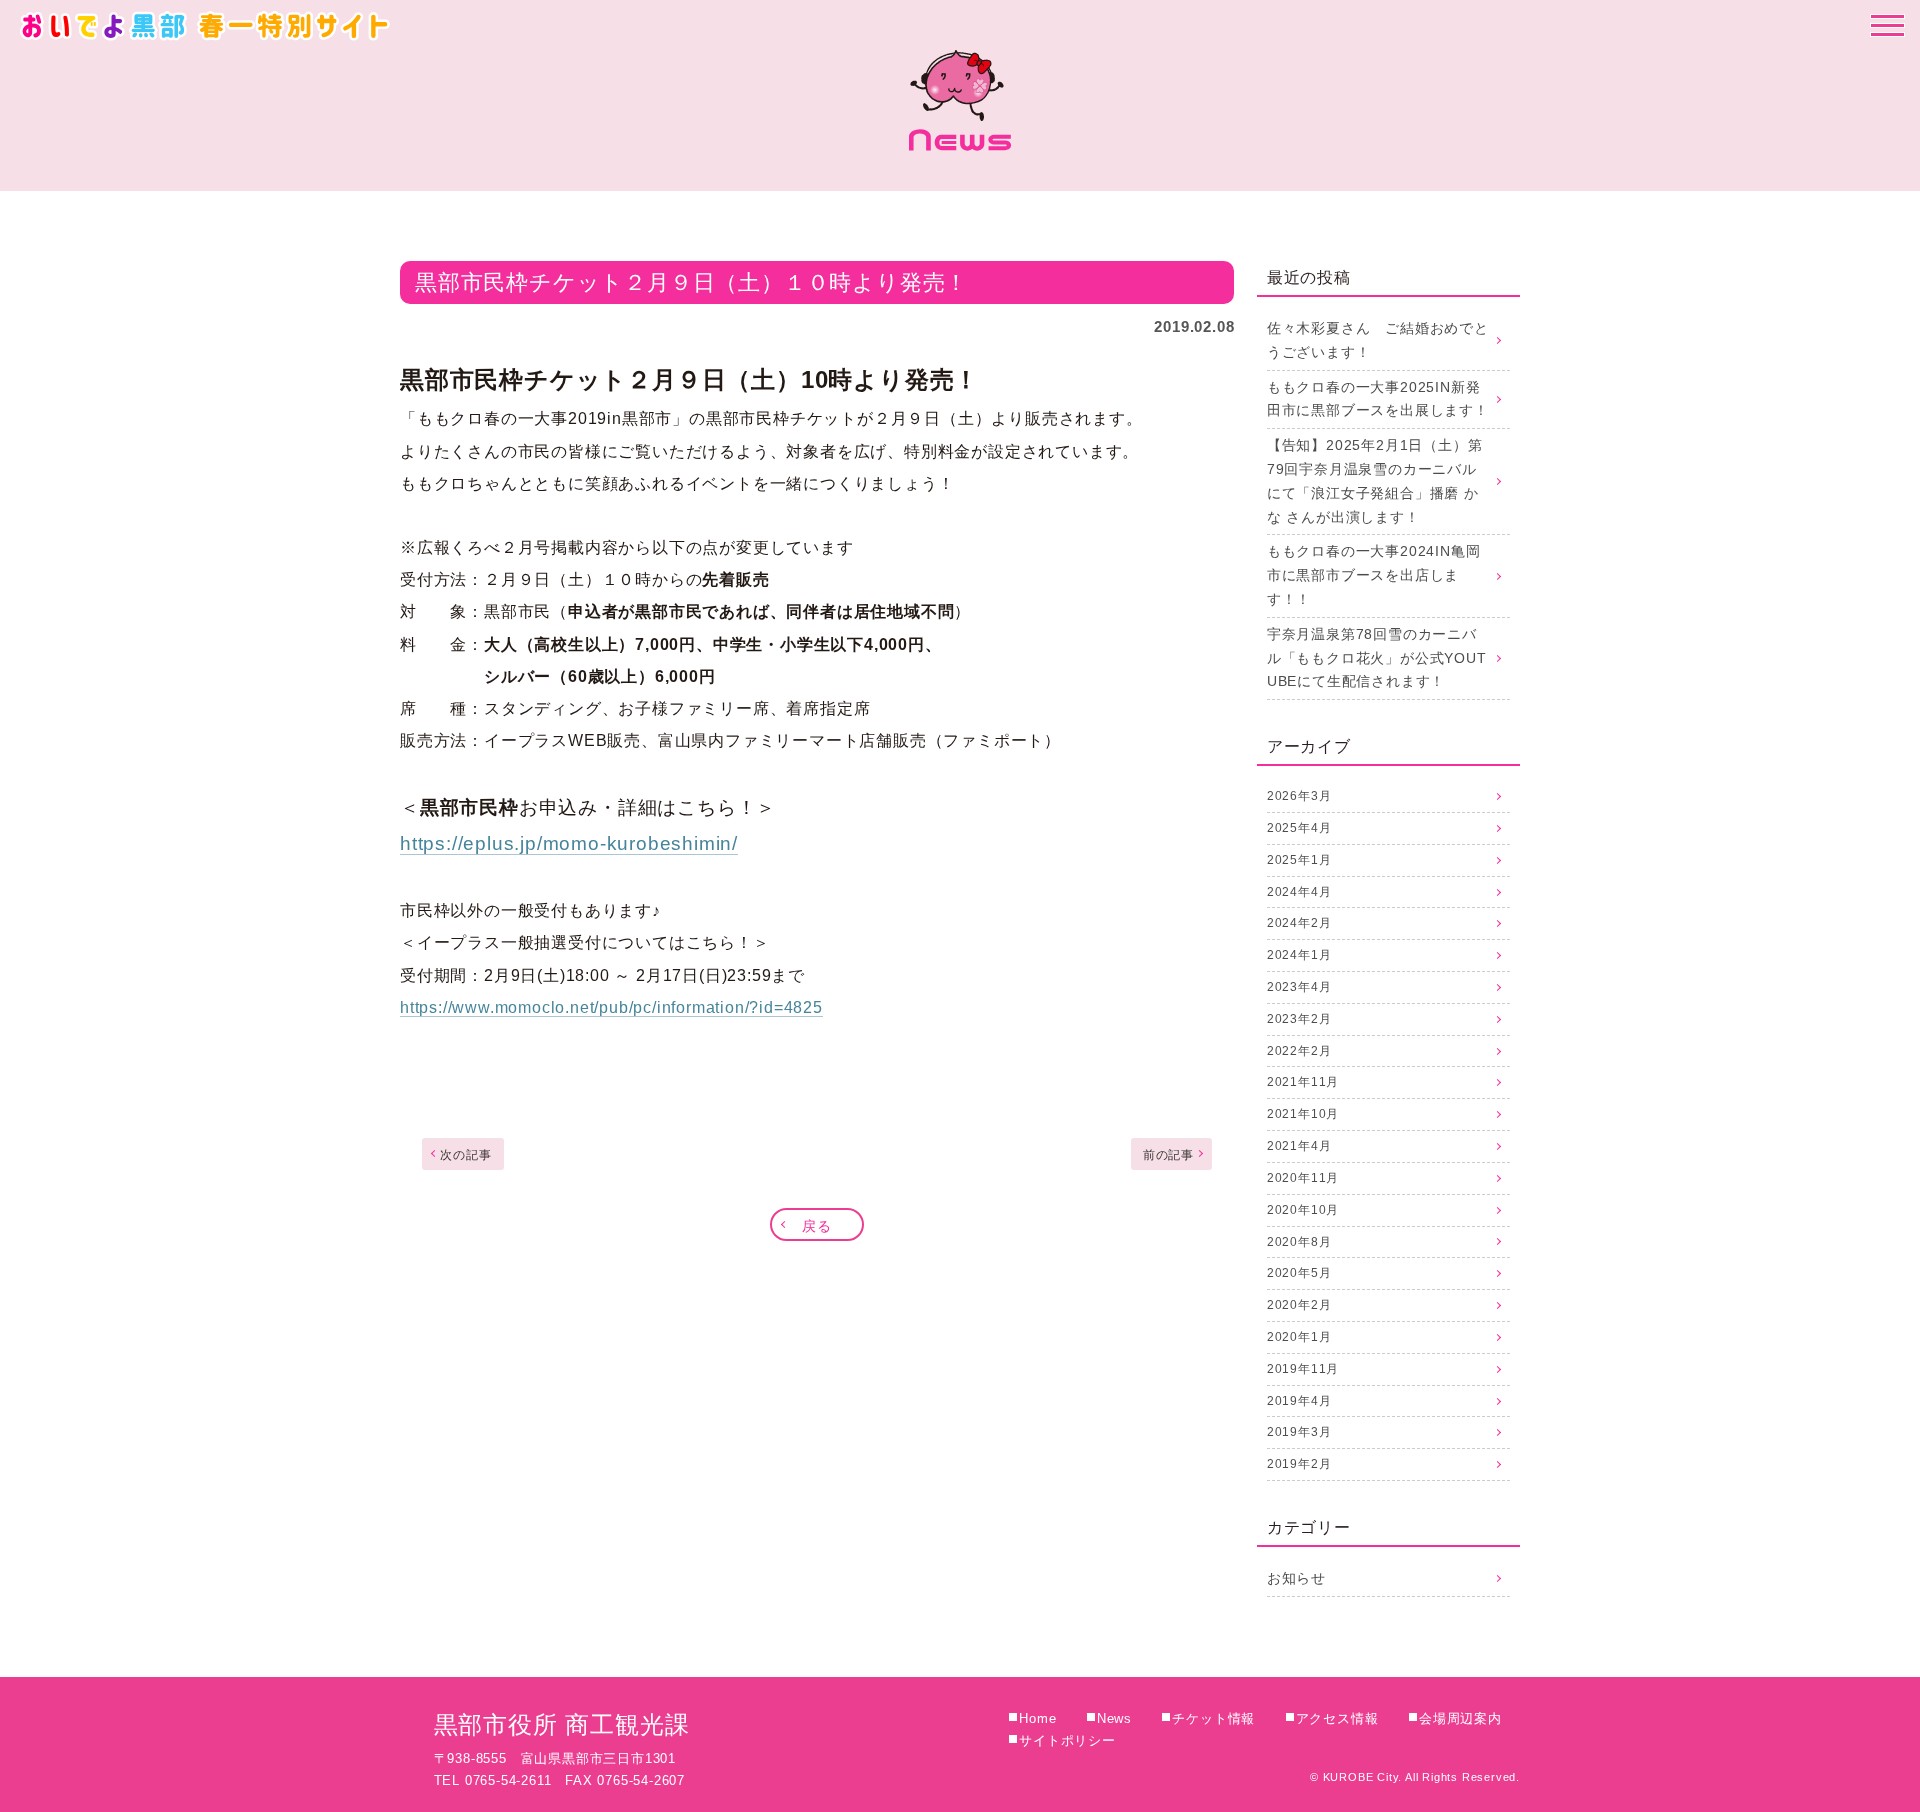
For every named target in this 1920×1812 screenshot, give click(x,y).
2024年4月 (1299, 892)
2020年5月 (1299, 1273)
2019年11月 (1303, 1369)
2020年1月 (1299, 1337)
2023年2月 (1299, 1019)
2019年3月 (1299, 1432)
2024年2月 (1299, 923)
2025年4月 (1299, 828)
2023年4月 (1299, 987)
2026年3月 (1299, 796)
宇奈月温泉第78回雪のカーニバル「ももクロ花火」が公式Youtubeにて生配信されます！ (1377, 658)
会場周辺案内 (1460, 1718)
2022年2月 (1299, 1051)
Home (1037, 1718)
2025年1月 (1299, 860)
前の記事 (1168, 1155)
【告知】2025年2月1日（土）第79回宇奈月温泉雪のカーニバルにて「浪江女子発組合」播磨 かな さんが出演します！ (1375, 480)
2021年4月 (1299, 1146)
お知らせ (1296, 1578)
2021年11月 (1303, 1082)
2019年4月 (1299, 1401)
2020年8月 (1299, 1242)
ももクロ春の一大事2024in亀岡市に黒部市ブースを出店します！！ (1374, 575)
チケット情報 (1213, 1718)
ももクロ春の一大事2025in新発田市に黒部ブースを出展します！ (1378, 399)
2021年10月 (1303, 1114)
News (1114, 1718)
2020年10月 (1303, 1210)
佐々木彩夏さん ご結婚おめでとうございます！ (1378, 340)
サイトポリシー (1067, 1740)
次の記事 (465, 1155)
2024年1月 (1299, 955)
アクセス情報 (1337, 1718)
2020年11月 (1303, 1178)
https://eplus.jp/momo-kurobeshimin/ (569, 843)
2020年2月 (1299, 1305)
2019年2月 (1299, 1464)
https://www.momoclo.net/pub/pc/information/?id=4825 (611, 1007)
